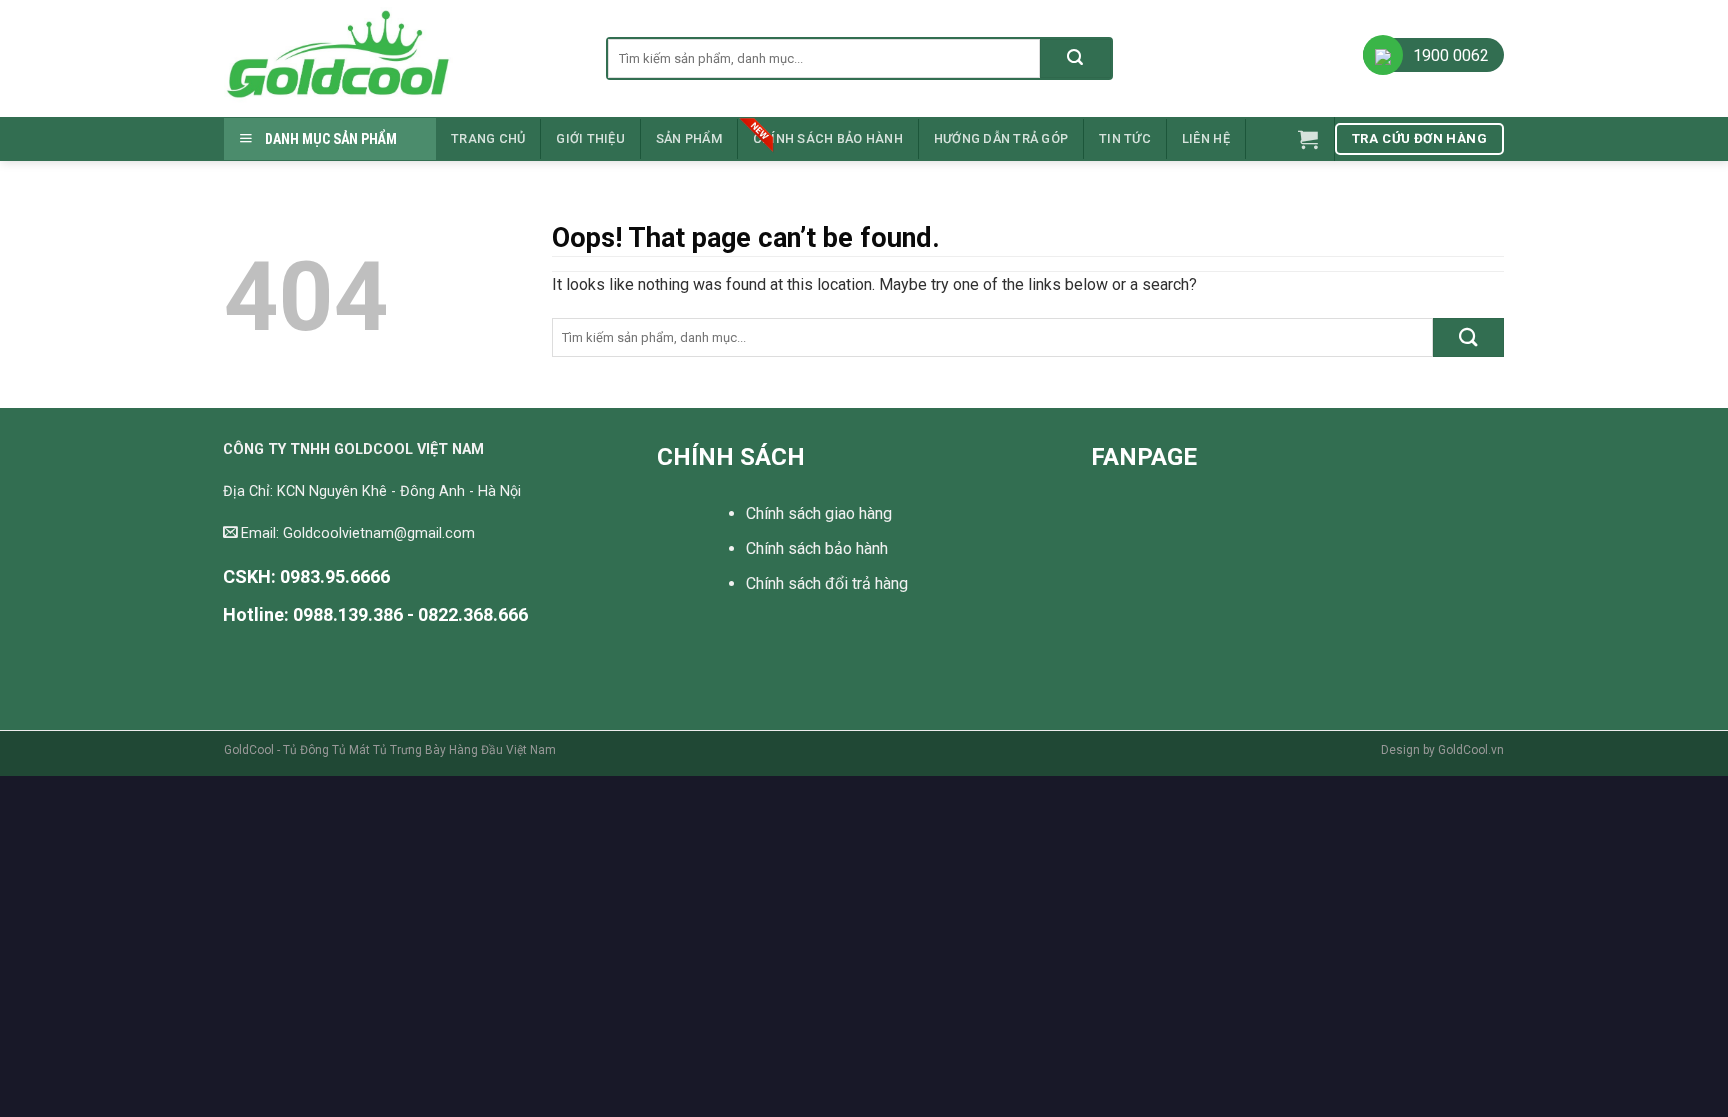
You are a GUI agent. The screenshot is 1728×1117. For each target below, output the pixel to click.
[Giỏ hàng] (1308, 139)
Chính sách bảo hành (828, 138)
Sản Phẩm (689, 138)
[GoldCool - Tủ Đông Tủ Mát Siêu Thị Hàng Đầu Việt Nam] (400, 58)
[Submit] (1075, 58)
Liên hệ (1206, 138)
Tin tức (1125, 138)
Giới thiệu (590, 138)
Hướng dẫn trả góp (1001, 138)
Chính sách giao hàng (819, 513)
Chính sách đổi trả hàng (827, 583)
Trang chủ (488, 138)
